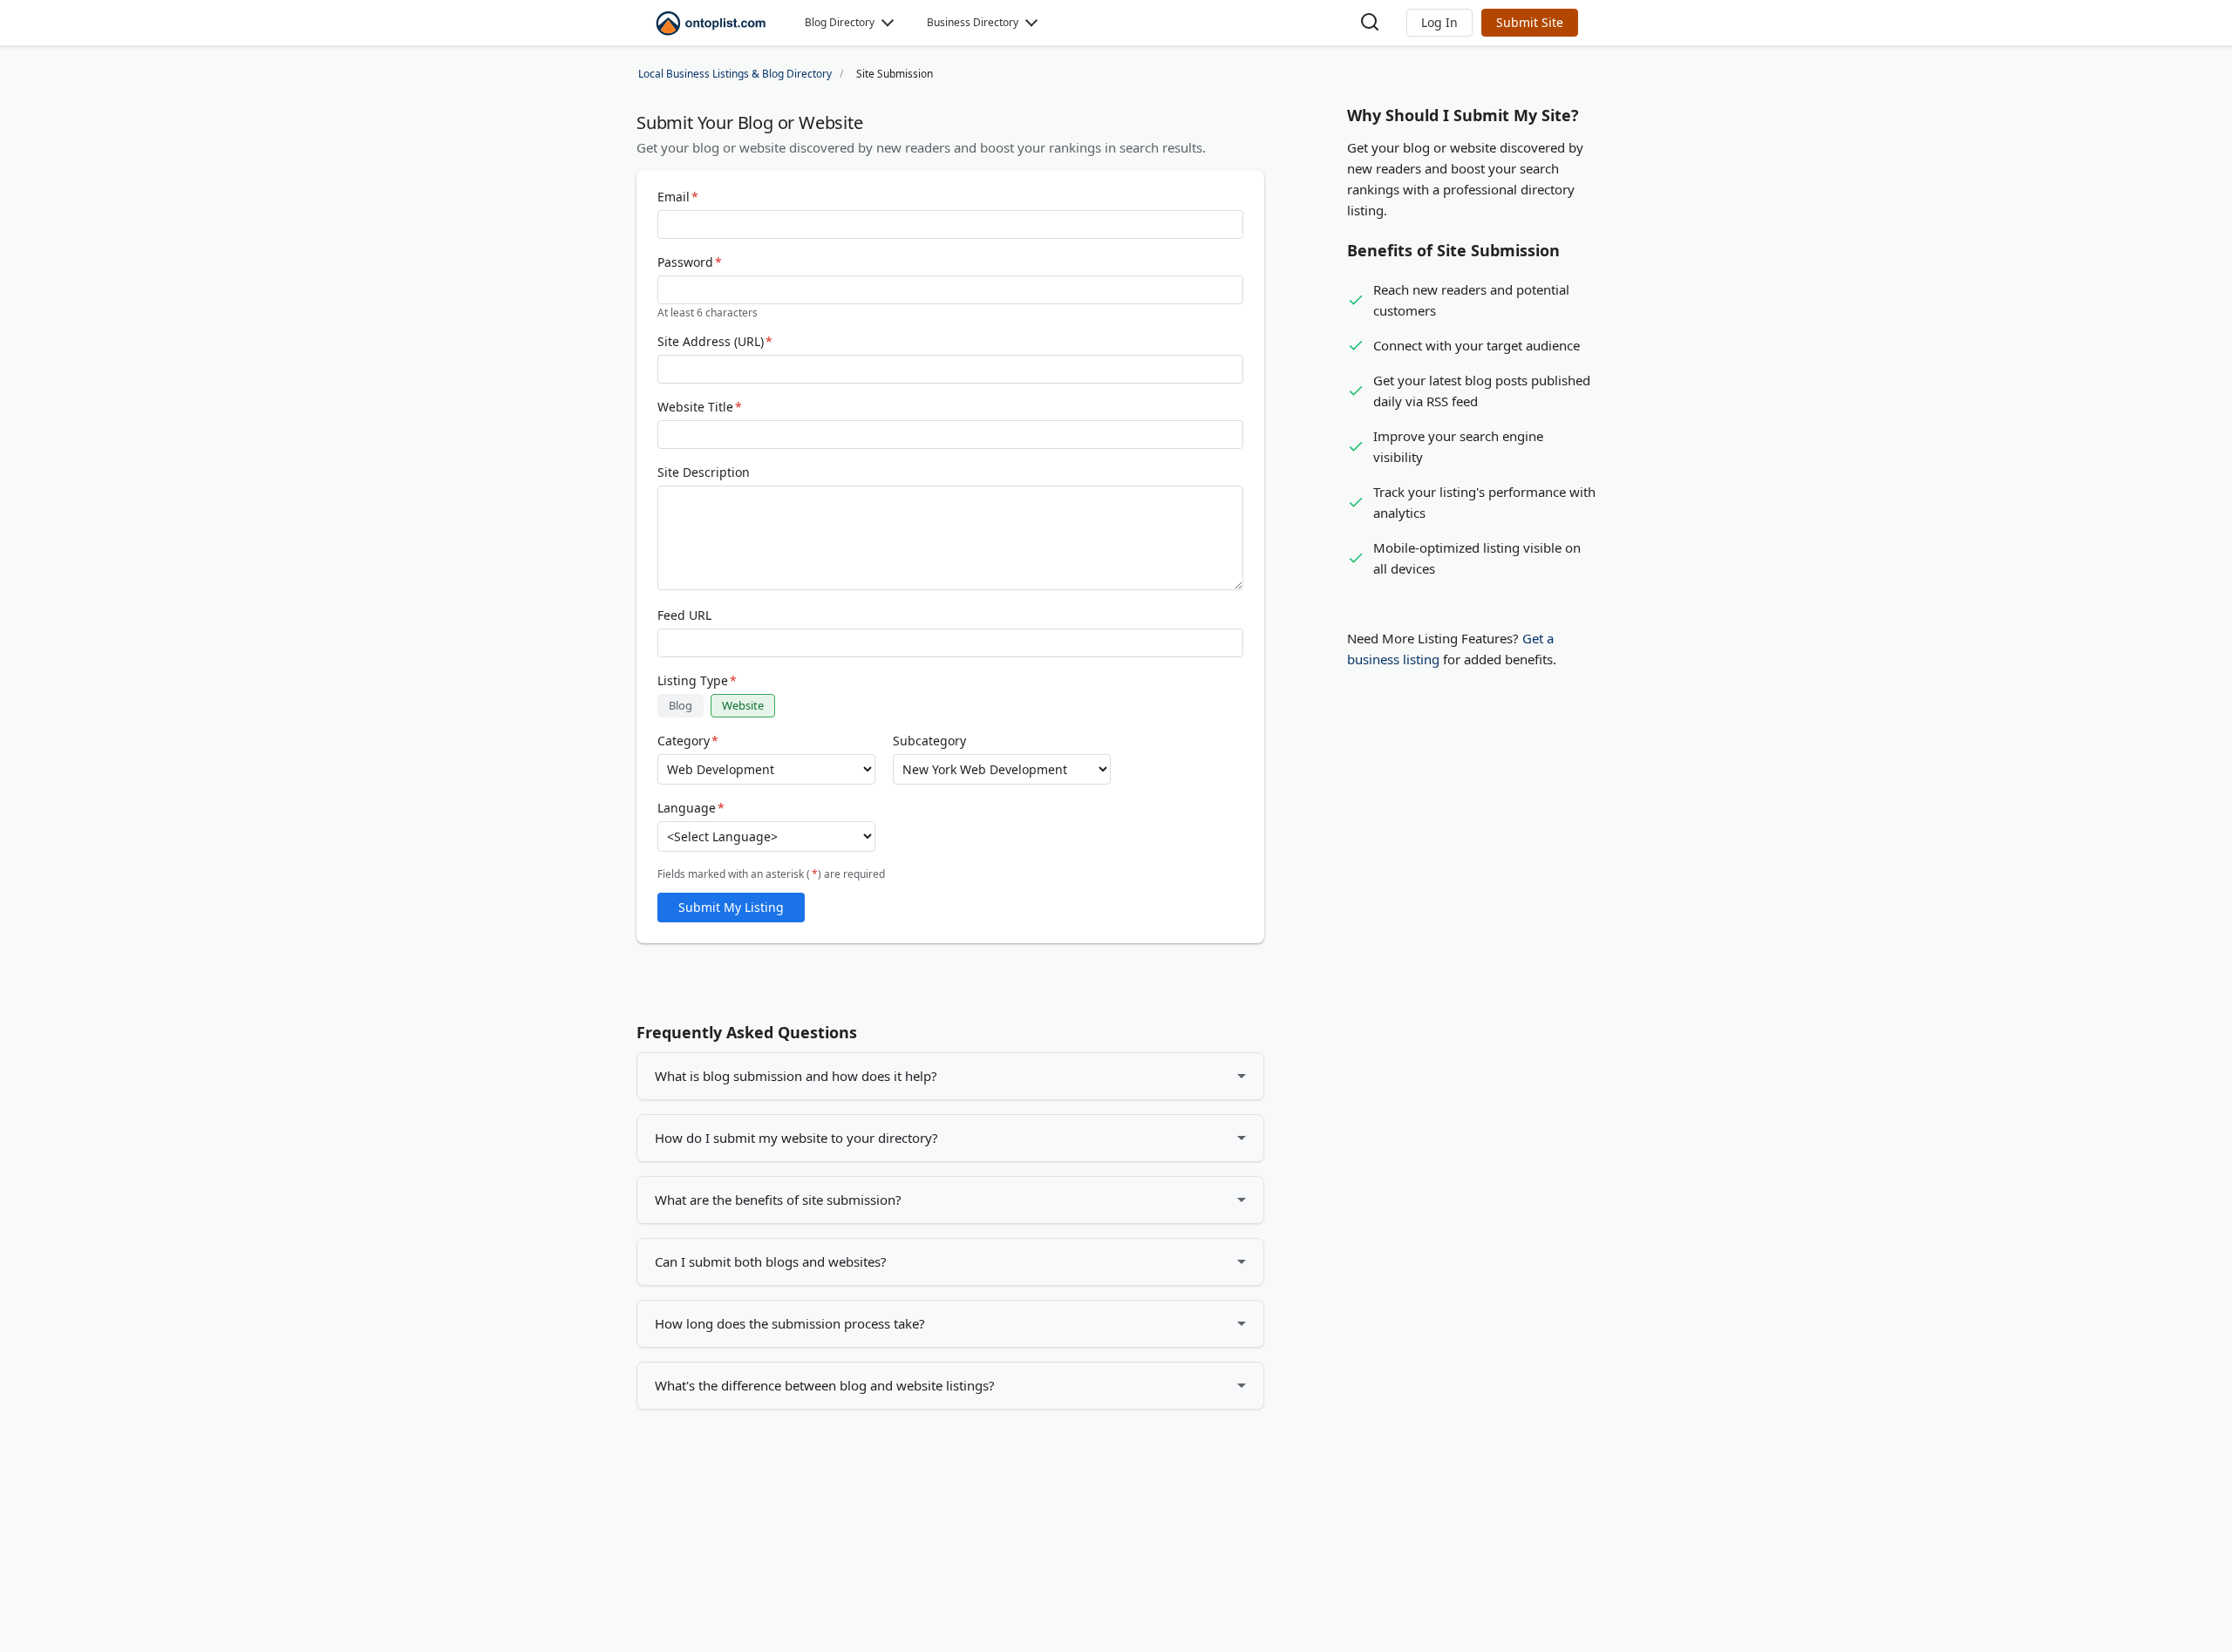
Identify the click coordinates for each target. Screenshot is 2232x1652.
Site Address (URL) (715, 342)
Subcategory (929, 741)
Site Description (704, 472)
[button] (1439, 23)
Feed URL (684, 615)
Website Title (700, 407)
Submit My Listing (731, 907)
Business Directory (973, 22)
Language (691, 808)
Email (678, 197)
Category (688, 741)
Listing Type (697, 681)
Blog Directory (840, 22)
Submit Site (1530, 22)
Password (690, 262)
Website (743, 705)
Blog (680, 705)
